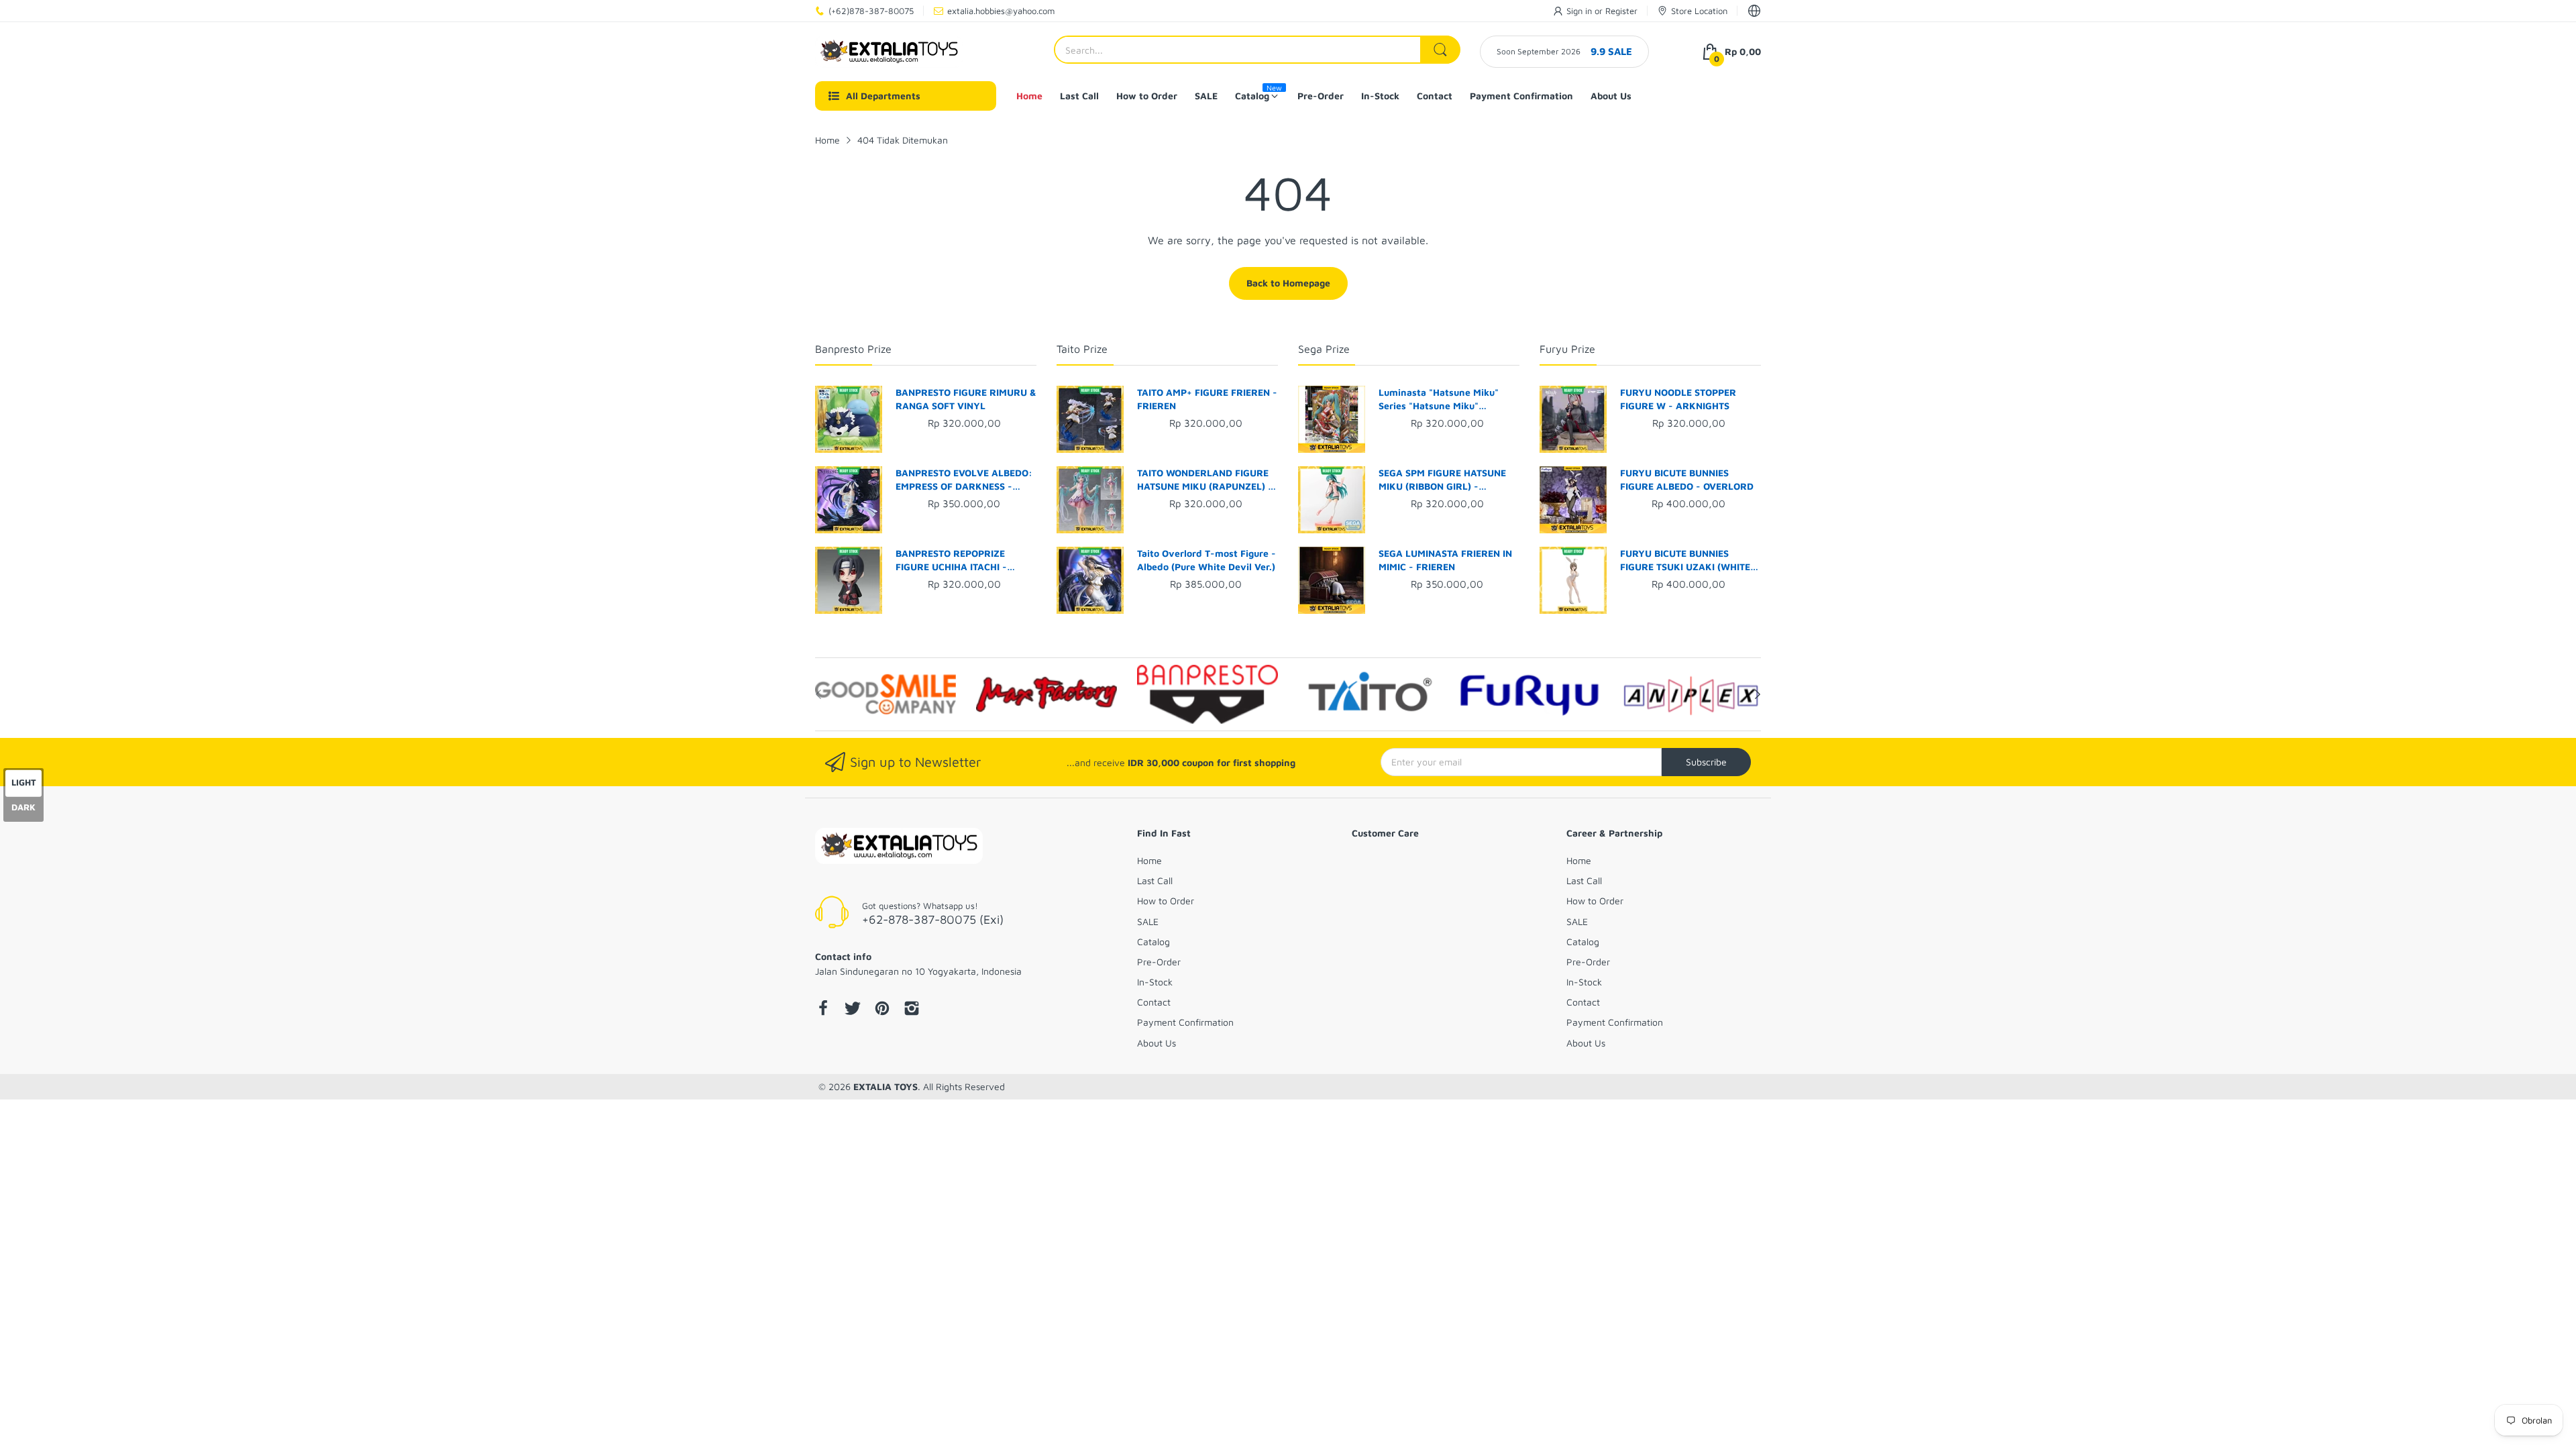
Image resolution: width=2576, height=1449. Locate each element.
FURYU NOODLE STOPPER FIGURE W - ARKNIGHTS (1678, 399)
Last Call (1155, 880)
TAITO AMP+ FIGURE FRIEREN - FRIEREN (1207, 399)
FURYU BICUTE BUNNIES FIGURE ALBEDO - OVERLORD (1687, 479)
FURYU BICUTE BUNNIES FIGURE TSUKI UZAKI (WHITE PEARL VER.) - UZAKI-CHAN (1685, 560)
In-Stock (1155, 982)
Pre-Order (1159, 962)
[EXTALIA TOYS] (889, 52)
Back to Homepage (1288, 283)
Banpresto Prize (853, 349)
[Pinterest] (882, 1010)
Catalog (1153, 942)
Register (1621, 11)
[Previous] (1758, 694)
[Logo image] (885, 694)
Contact (1154, 1002)
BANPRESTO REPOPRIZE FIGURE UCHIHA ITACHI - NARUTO (951, 560)
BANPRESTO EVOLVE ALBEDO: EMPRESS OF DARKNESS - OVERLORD (964, 480)
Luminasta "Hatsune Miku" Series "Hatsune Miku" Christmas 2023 (1439, 399)
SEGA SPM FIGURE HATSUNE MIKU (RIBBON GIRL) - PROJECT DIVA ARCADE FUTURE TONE (1442, 480)
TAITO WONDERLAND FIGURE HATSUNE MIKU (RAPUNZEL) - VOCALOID (1205, 480)
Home (1149, 860)
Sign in (1580, 11)
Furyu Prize (1567, 349)
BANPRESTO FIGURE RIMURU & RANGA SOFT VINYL (966, 399)
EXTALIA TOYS (885, 1086)
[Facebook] (823, 1010)
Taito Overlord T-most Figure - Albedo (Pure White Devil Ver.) (1206, 560)
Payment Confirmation (1185, 1022)
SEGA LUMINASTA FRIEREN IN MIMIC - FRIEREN (1445, 560)
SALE (1148, 921)
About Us (1157, 1043)
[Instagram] (912, 1010)
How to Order (1166, 901)
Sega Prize (1324, 349)
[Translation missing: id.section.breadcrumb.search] (1440, 50)
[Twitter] (853, 1010)
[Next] (818, 694)
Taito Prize (1082, 349)
